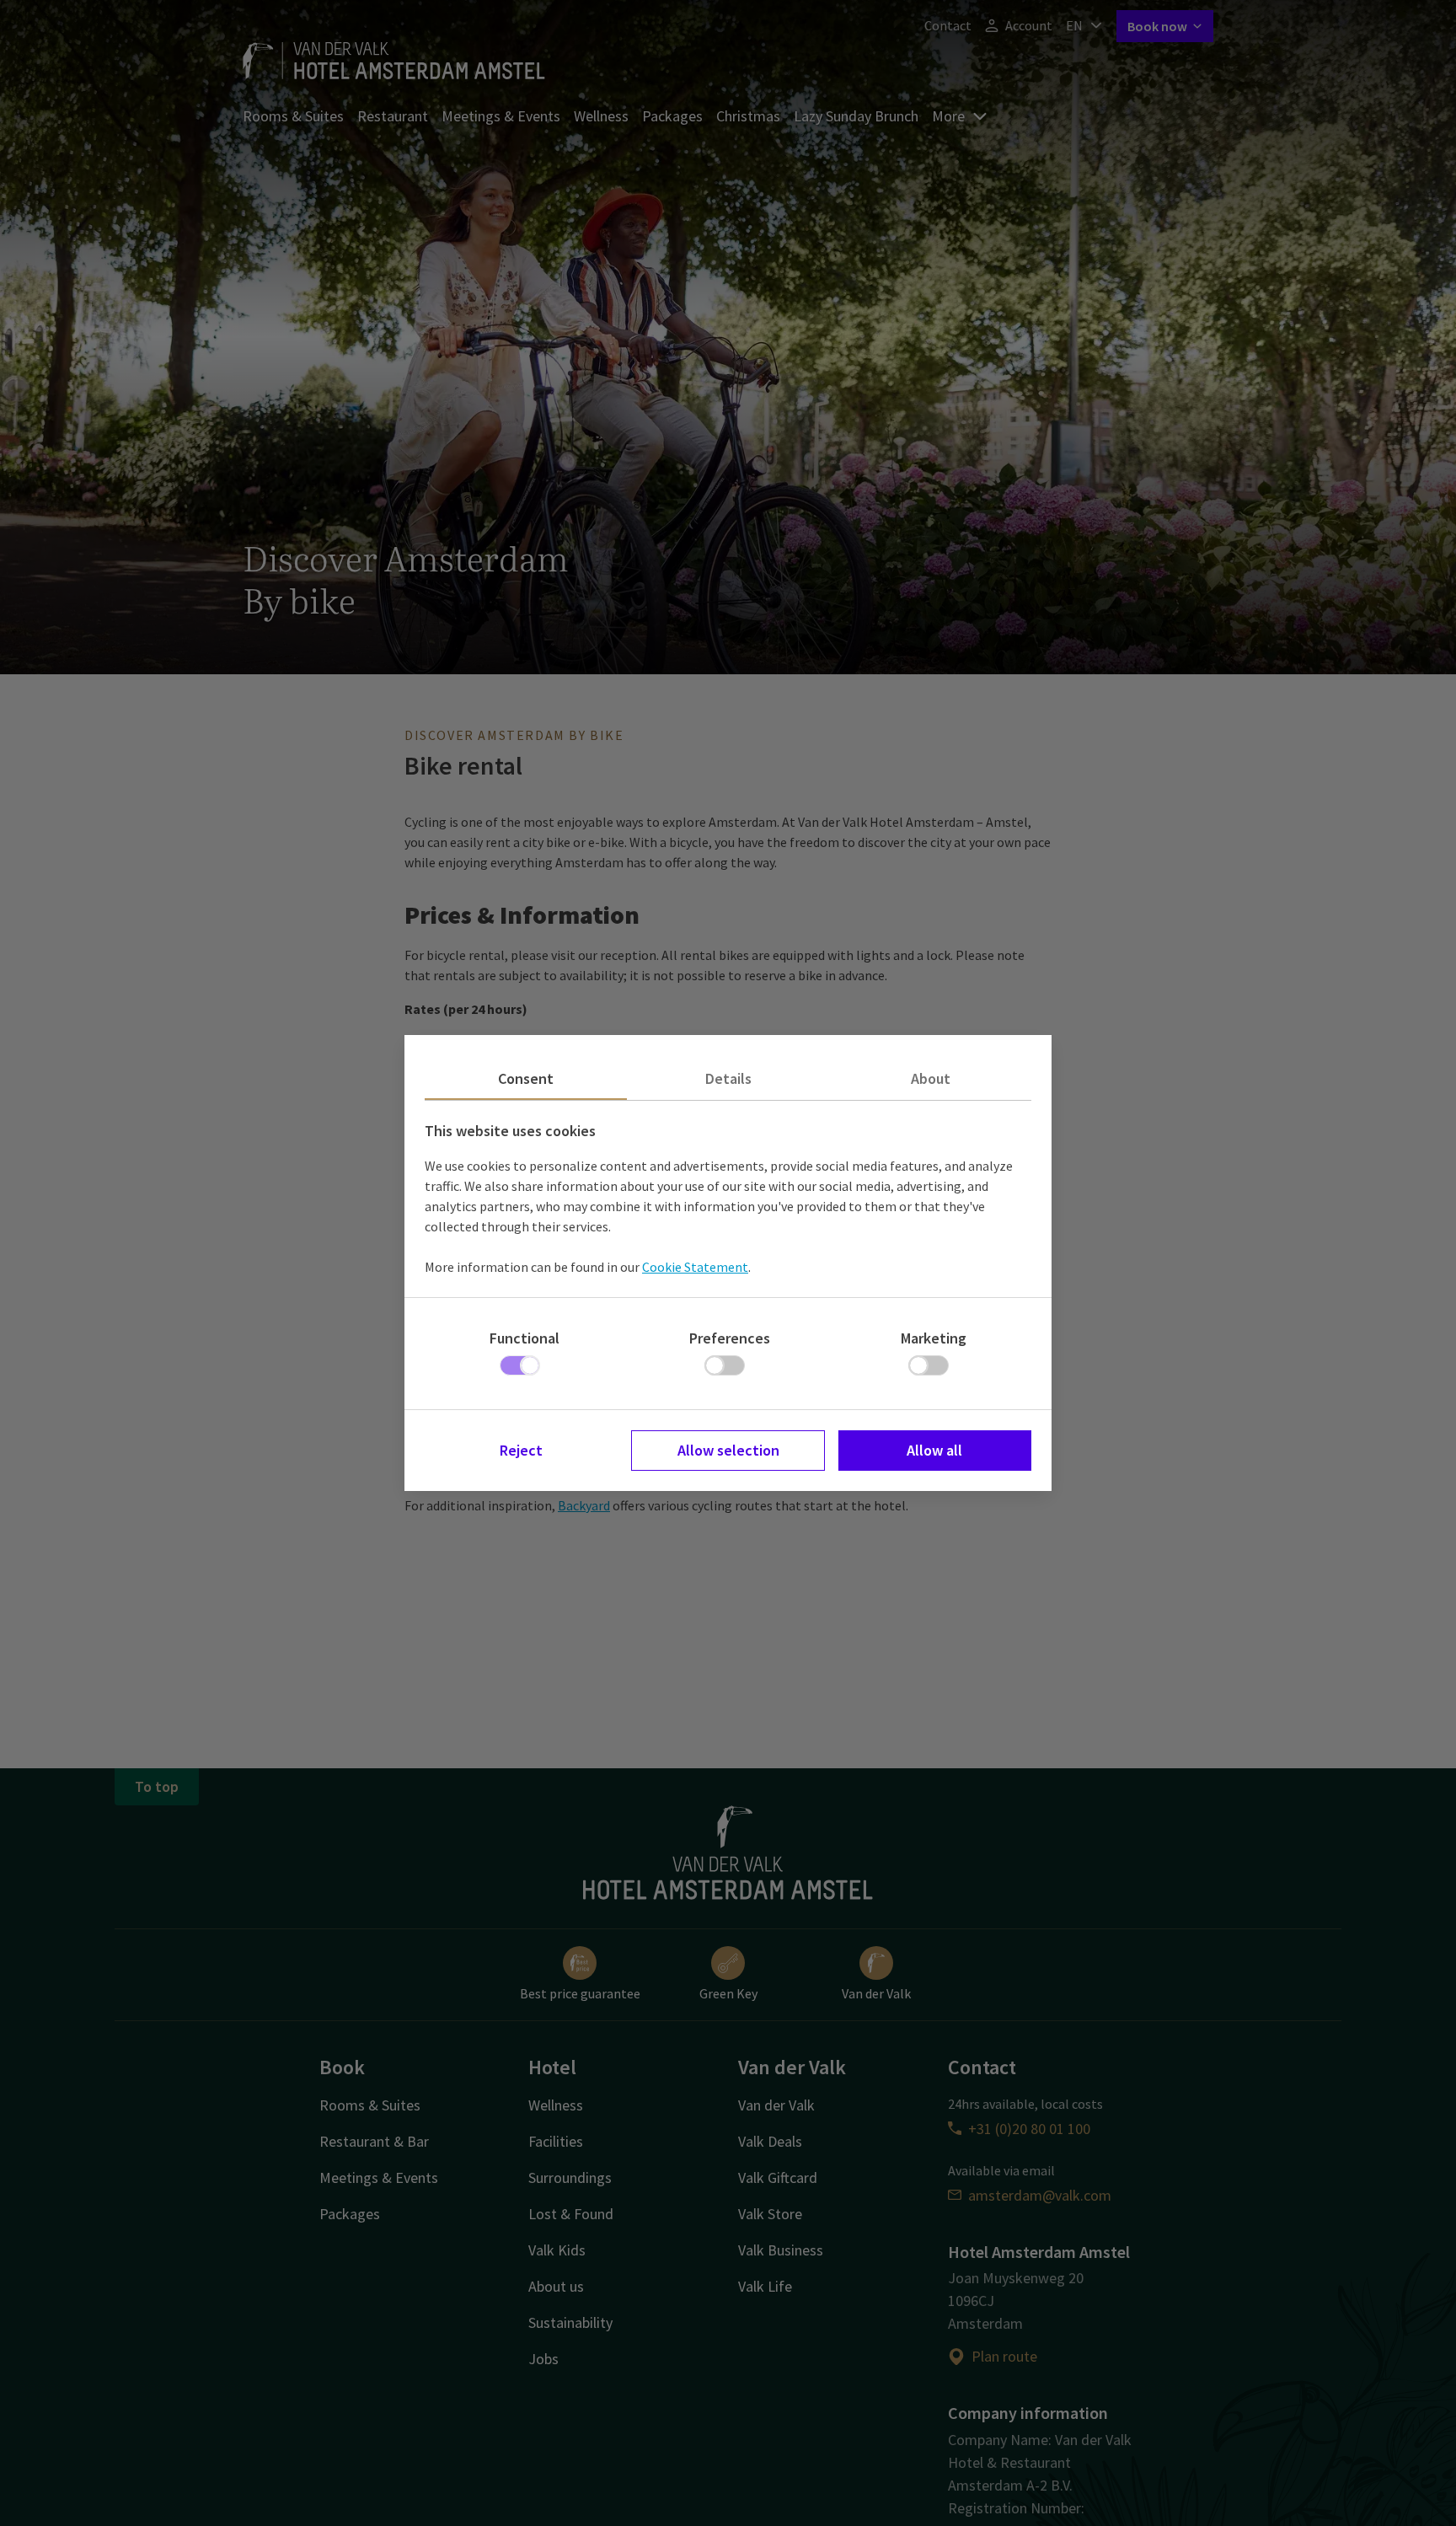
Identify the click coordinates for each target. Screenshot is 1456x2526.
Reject (521, 1450)
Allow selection (728, 1450)
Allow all (934, 1450)
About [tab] (931, 1078)
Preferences (730, 1338)
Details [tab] (728, 1078)
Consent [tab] (526, 1078)
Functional (525, 1338)
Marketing (934, 1338)
